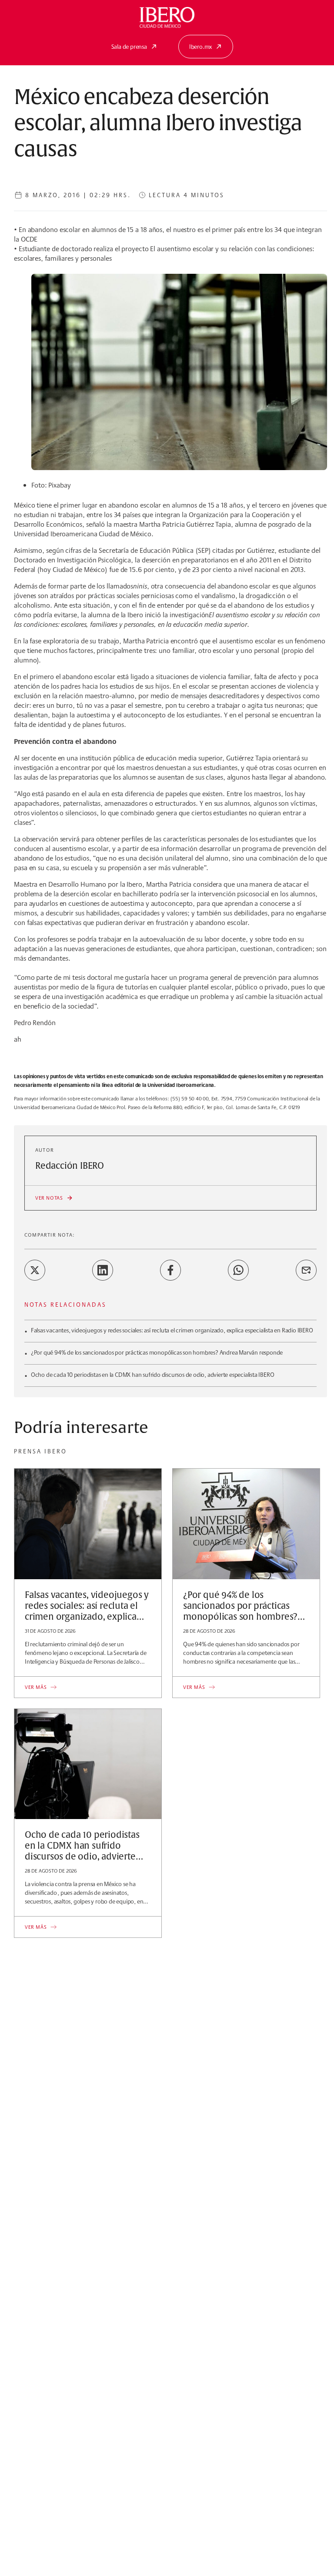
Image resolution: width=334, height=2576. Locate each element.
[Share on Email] (306, 1270)
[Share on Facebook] (170, 1270)
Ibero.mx (200, 47)
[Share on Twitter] (35, 1270)
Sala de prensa (129, 47)
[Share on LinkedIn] (103, 1270)
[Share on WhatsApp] (238, 1270)
